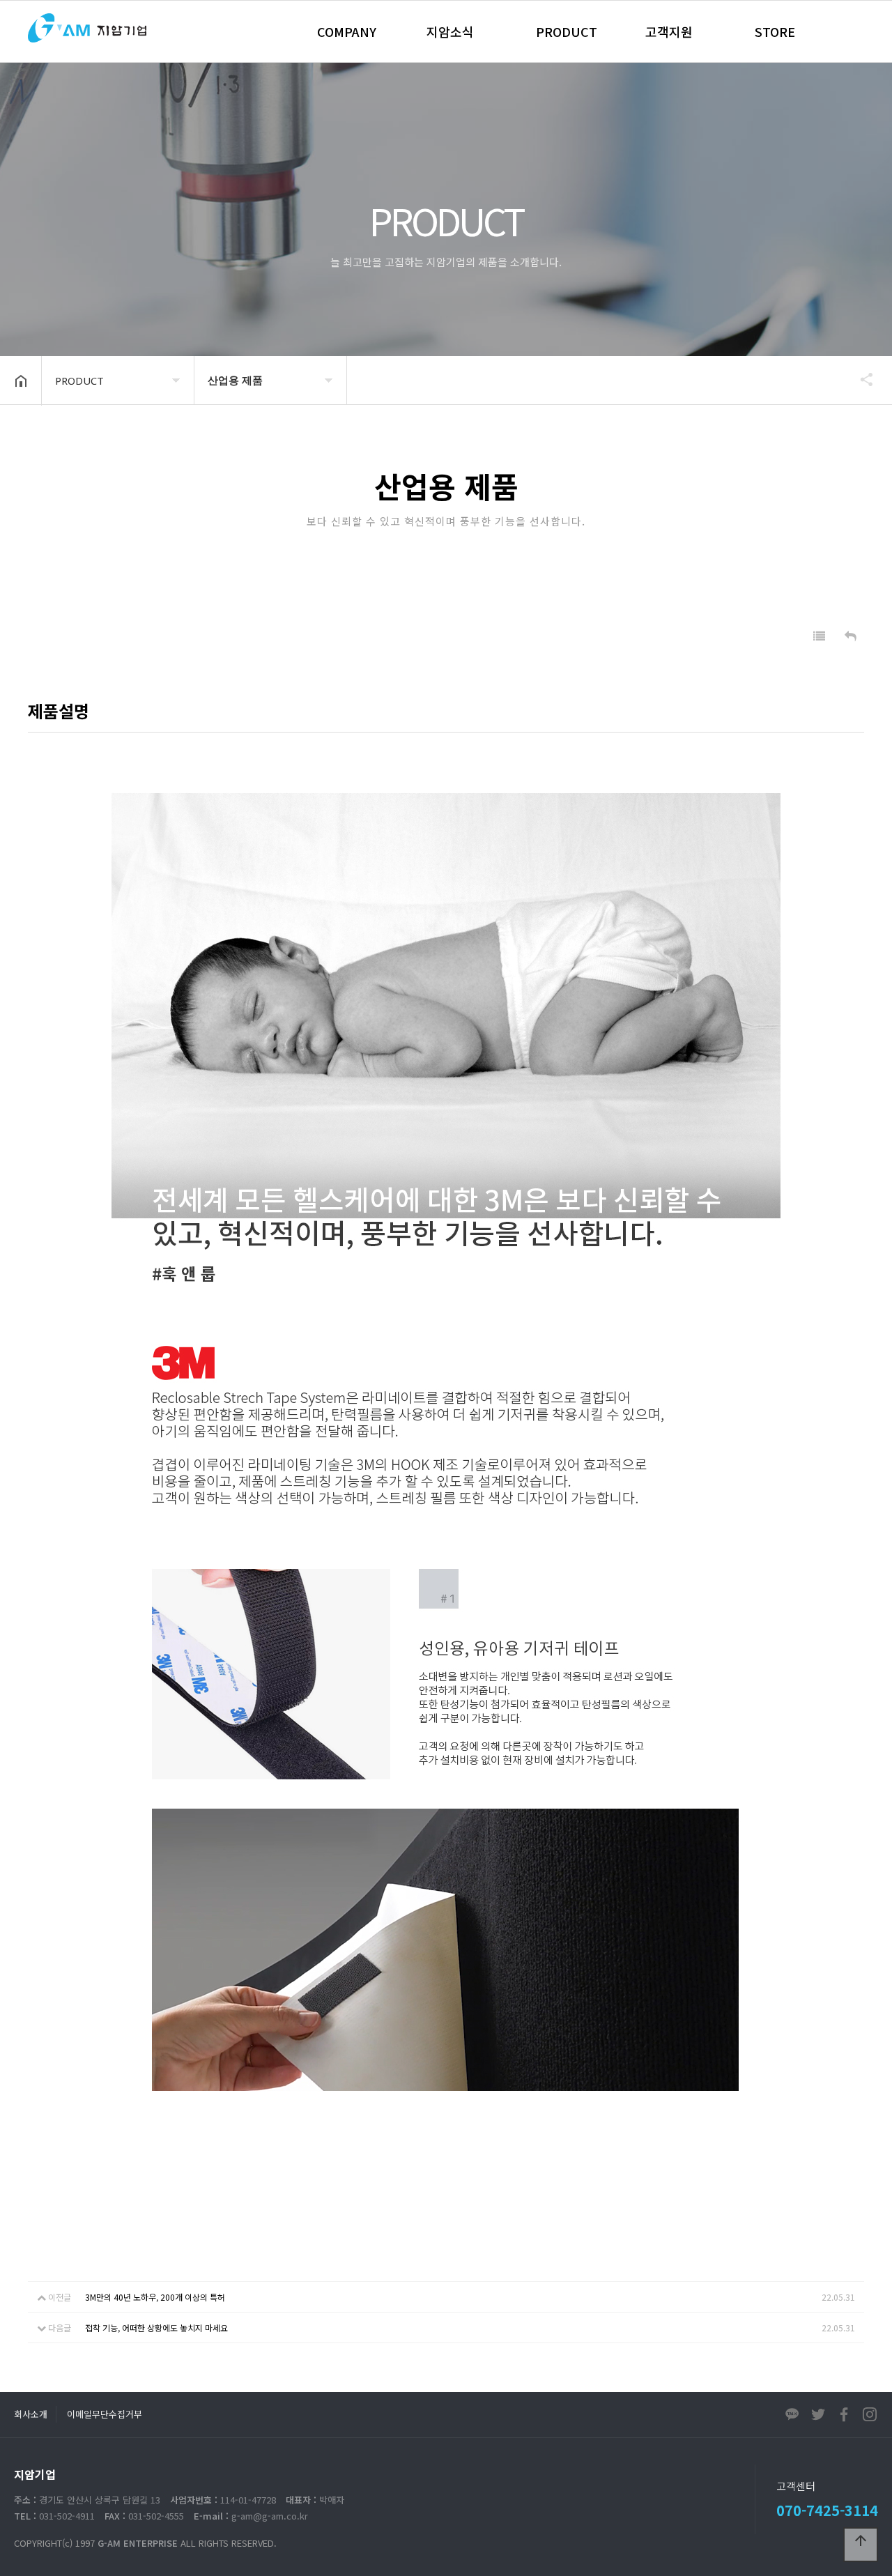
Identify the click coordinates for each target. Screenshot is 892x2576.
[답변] (851, 636)
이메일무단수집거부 (105, 2414)
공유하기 (860, 379)
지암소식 (450, 31)
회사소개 (31, 2414)
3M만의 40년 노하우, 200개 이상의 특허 (155, 2297)
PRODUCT (567, 31)
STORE (775, 31)
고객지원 (669, 31)
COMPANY (347, 31)
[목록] (819, 636)
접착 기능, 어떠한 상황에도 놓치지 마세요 (156, 2328)
